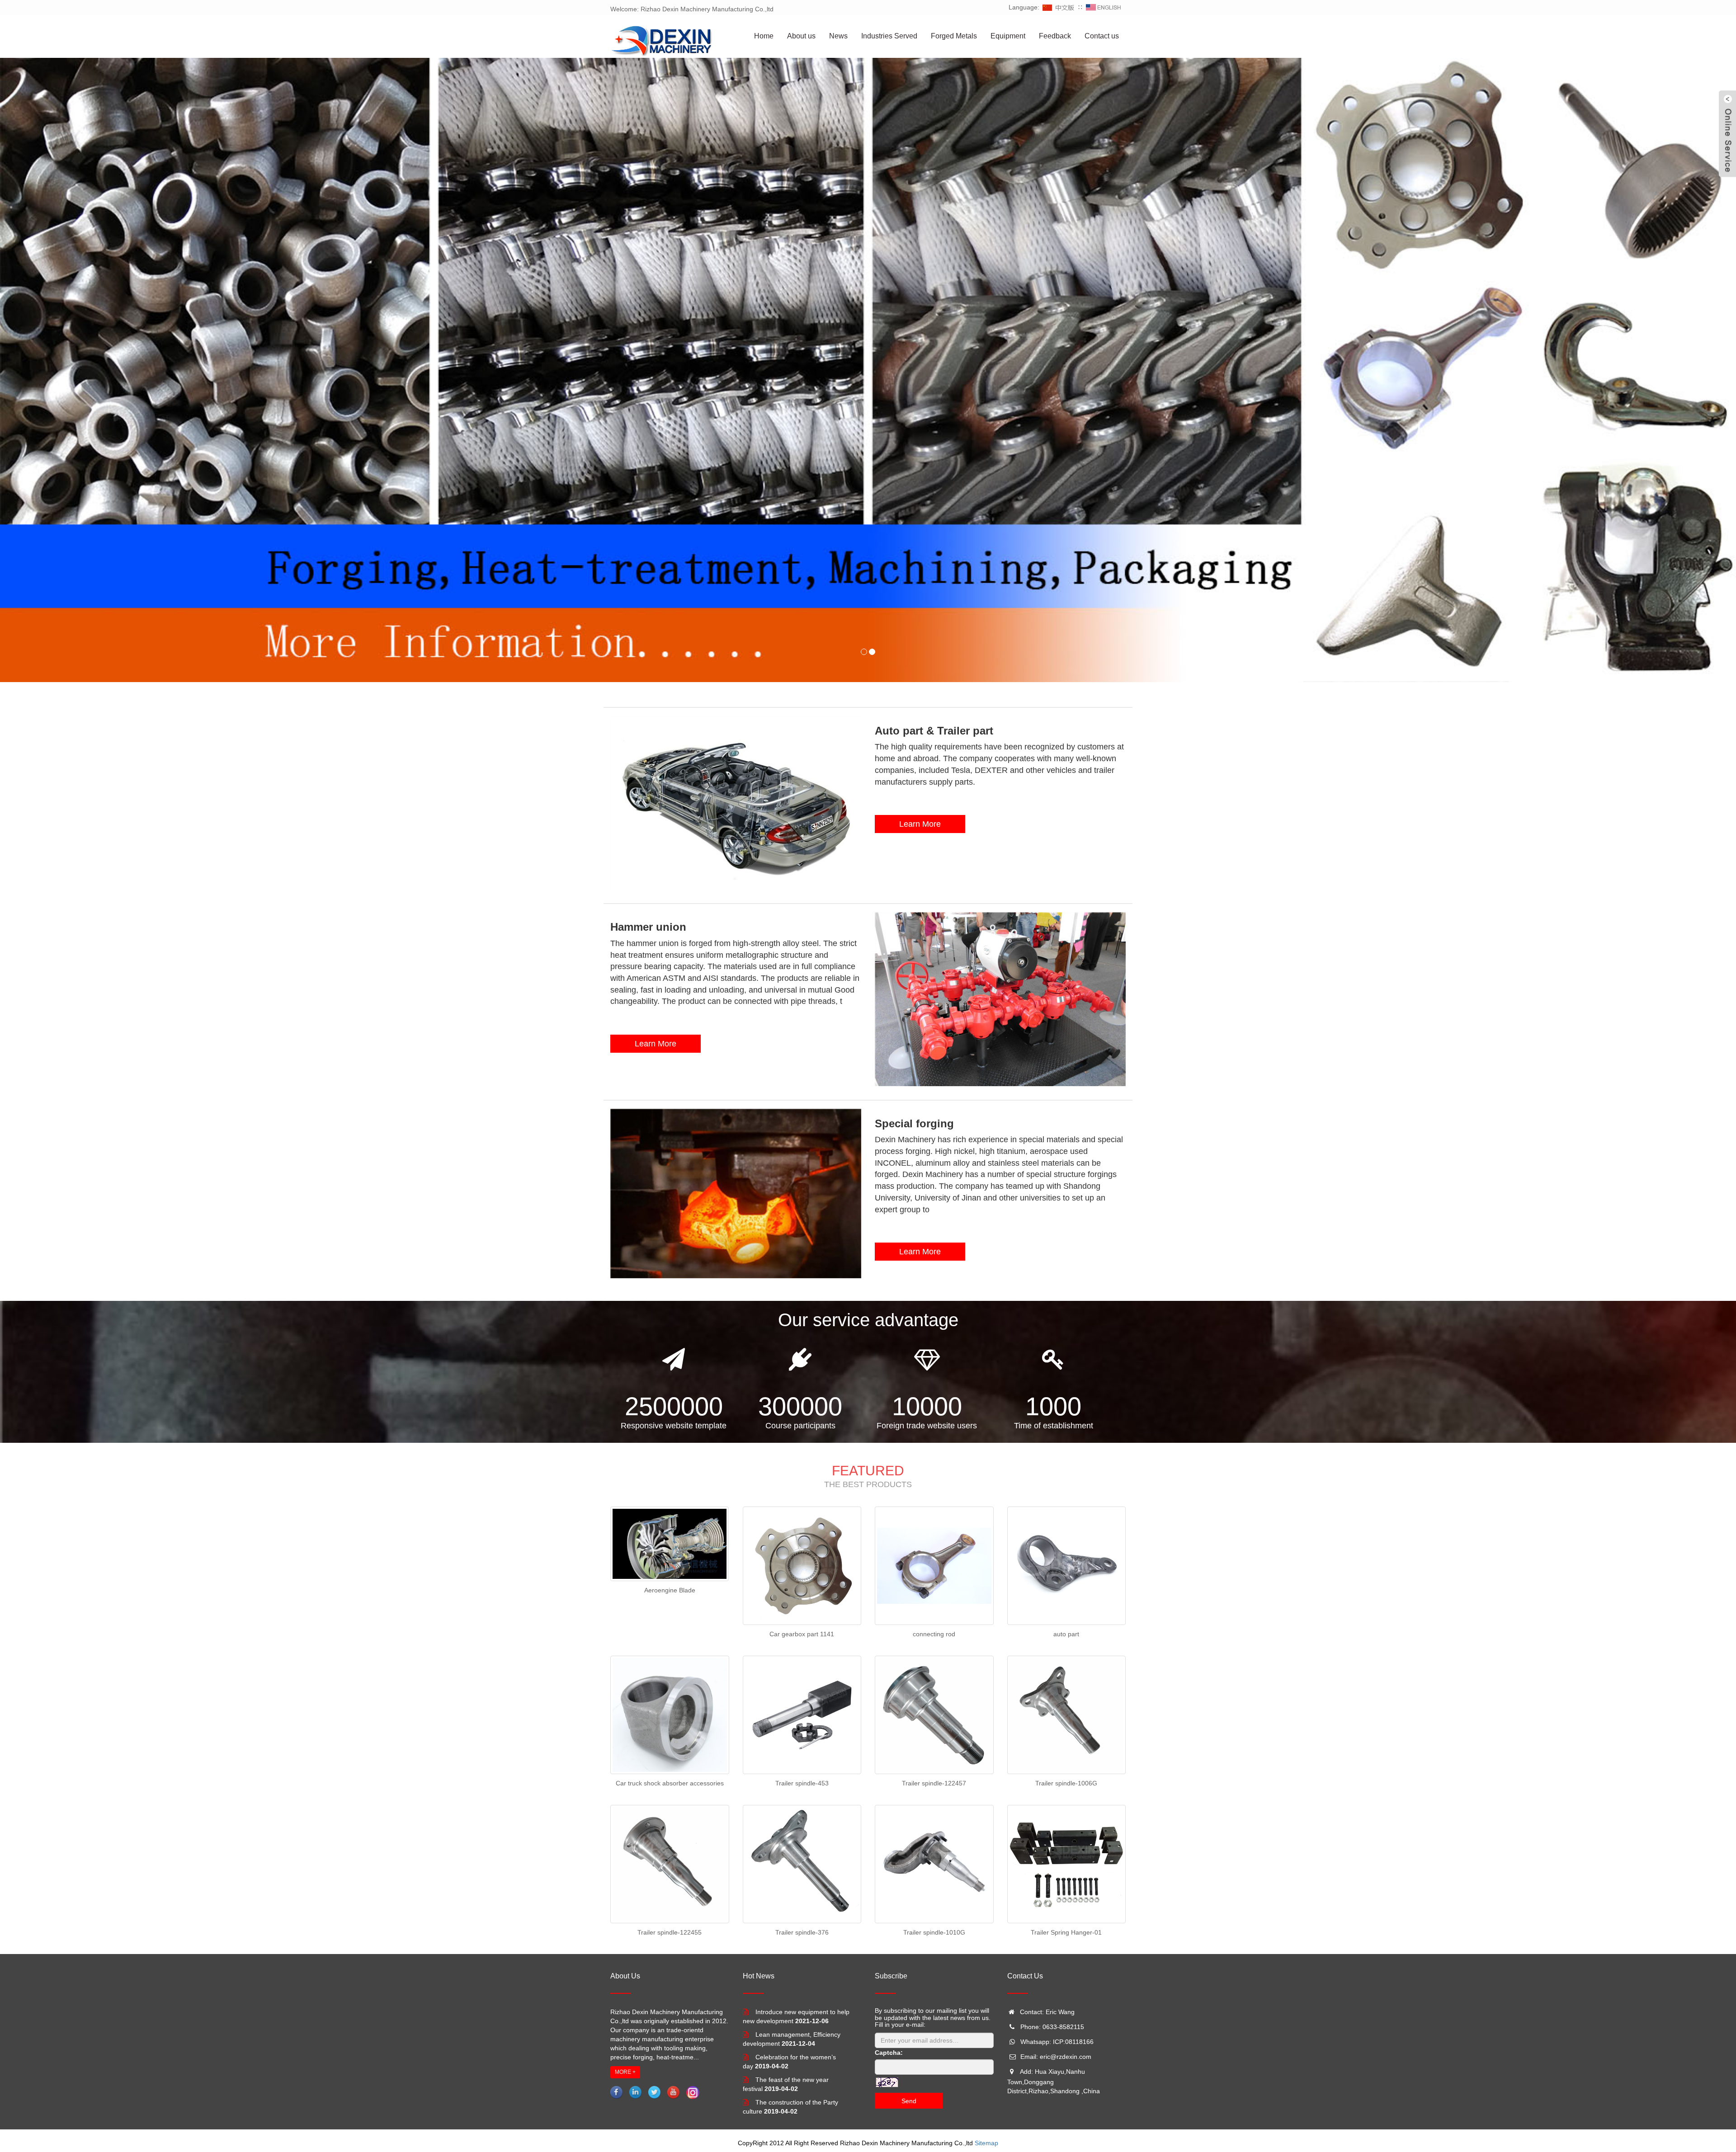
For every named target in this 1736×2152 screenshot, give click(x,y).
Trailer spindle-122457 (934, 1783)
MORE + (625, 2072)
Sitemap (986, 2143)
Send (909, 2101)
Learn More (920, 824)
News (838, 36)
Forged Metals (954, 36)
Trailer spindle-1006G (1066, 1783)
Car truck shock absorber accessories (670, 1783)
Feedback (1055, 36)
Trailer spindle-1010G (934, 1932)
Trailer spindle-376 (802, 1932)
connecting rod (934, 1634)
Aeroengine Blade (670, 1590)
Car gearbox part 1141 (802, 1634)
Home (764, 36)
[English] (1104, 7)
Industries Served (889, 36)
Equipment (1008, 36)
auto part (1066, 1634)
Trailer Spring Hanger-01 (1066, 1932)
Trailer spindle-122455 (670, 1932)
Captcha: (889, 2053)
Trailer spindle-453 (802, 1783)
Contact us (1102, 36)
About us (801, 36)
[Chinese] (1059, 7)
